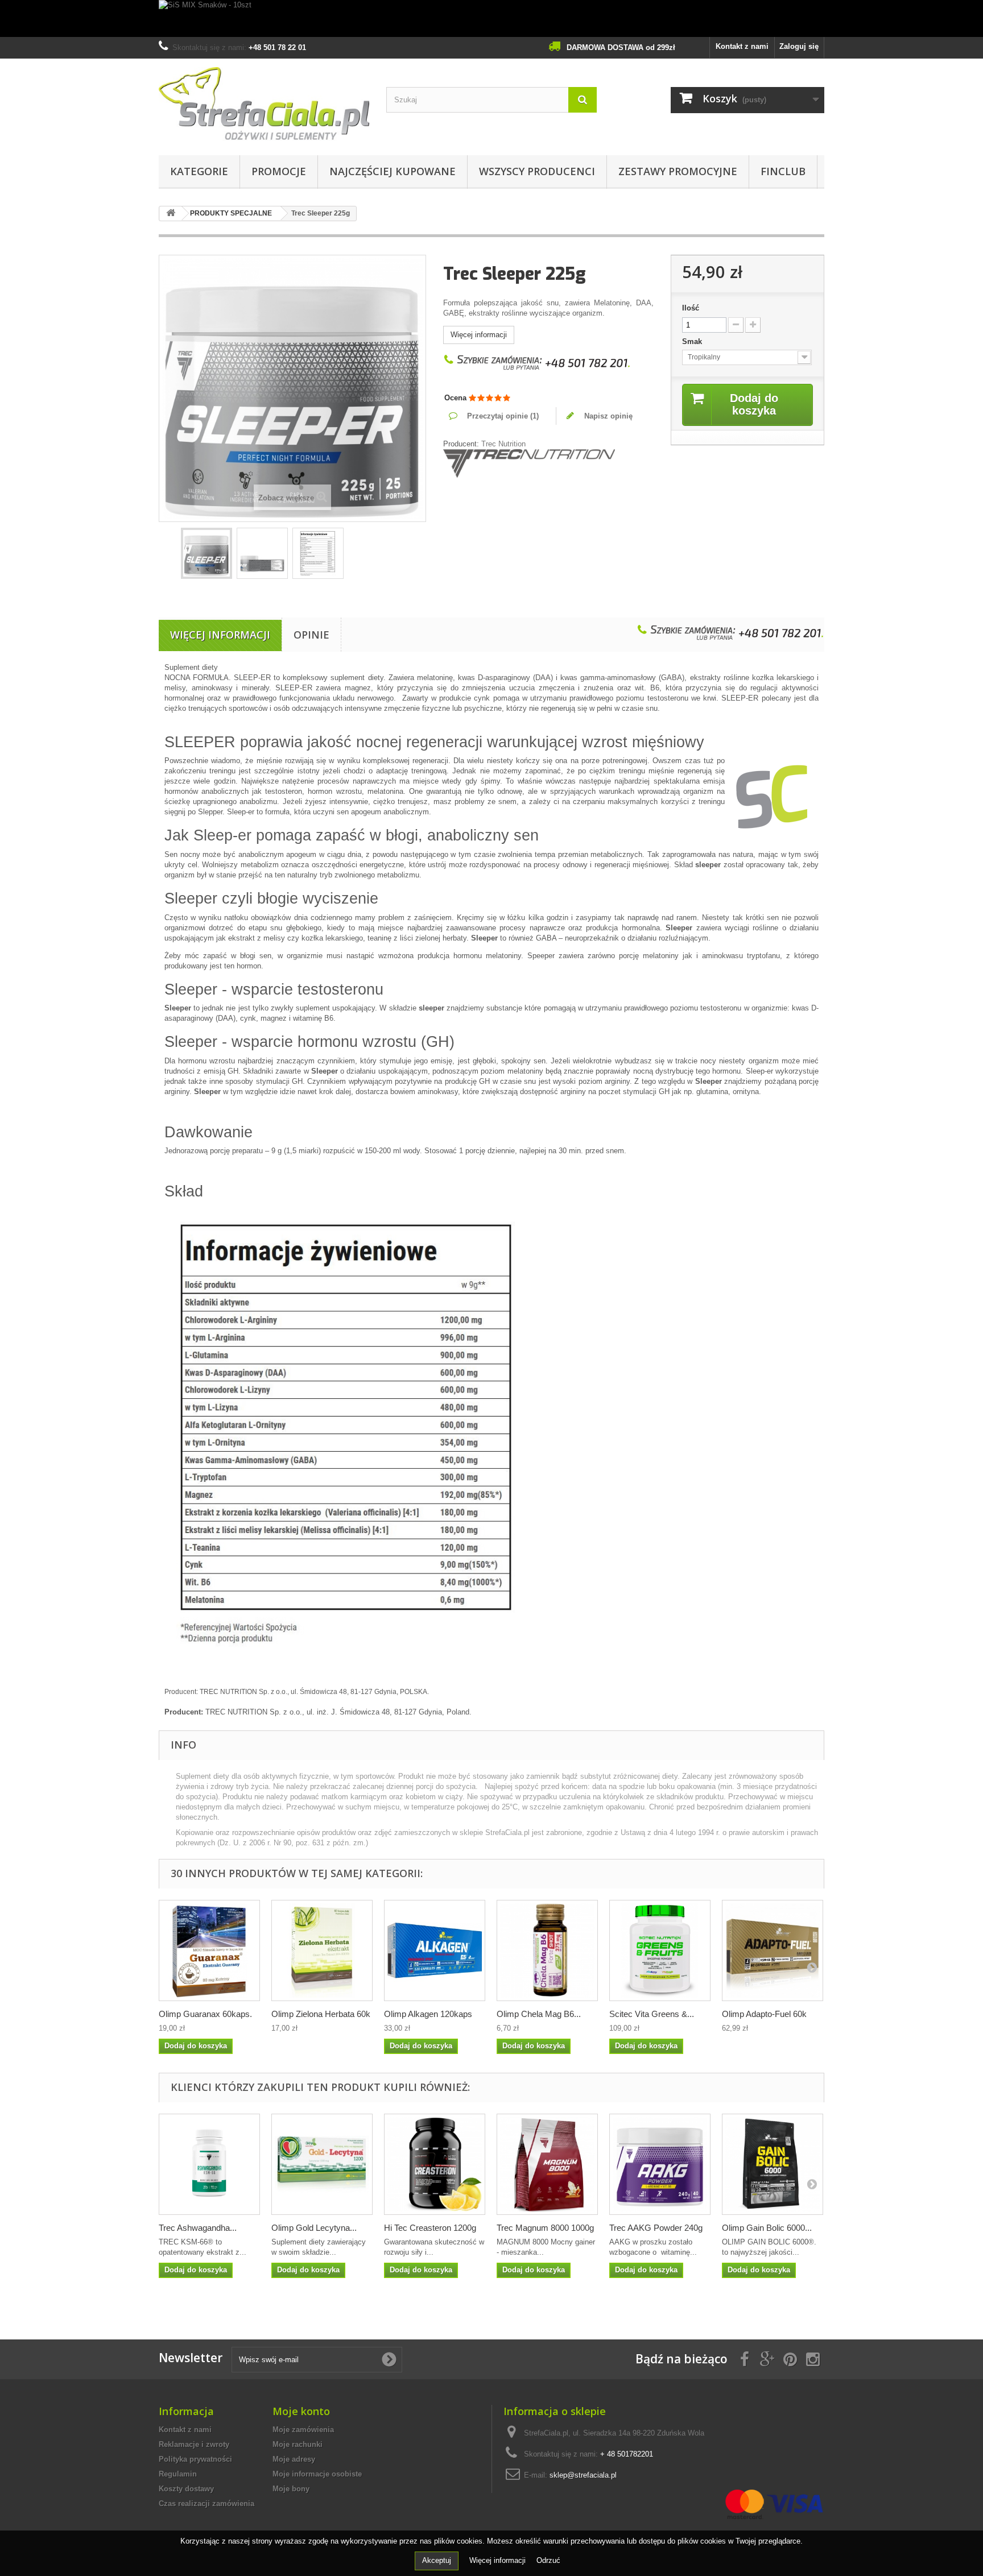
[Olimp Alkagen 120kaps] (435, 1950)
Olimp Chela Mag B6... (539, 2014)
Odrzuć (548, 2560)
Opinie (311, 635)
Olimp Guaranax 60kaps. (205, 2014)
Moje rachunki (298, 2444)
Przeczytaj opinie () (502, 416)
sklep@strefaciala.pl (583, 2475)
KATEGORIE (199, 171)
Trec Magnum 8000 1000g (545, 2228)
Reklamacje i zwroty (194, 2444)
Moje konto (301, 2411)
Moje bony (291, 2489)
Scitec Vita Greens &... (652, 2014)
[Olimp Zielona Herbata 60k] (322, 1950)
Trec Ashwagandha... (198, 2228)
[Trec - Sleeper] (206, 553)
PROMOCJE (279, 171)
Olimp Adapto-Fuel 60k (764, 2014)
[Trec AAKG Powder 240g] (660, 2164)
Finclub (783, 171)
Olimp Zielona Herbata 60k (321, 2014)
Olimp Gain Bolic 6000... (767, 2228)
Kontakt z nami (742, 46)
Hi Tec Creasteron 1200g (430, 2228)
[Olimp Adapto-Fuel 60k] (773, 1950)
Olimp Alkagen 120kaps (428, 2014)
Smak (693, 341)
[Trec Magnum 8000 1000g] (547, 2164)
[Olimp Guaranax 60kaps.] (209, 1950)
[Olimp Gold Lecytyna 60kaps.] (322, 2164)
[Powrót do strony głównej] (171, 214)
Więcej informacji (479, 335)
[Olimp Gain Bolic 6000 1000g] (773, 2164)
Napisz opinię (607, 416)
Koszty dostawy (186, 2489)
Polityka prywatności (195, 2459)
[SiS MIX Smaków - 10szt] (491, 18)
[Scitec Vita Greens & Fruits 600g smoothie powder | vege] (660, 1950)
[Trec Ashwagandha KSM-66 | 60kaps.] (209, 2164)
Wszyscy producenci (537, 171)
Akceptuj (437, 2560)
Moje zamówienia (303, 2430)
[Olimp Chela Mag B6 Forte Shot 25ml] (547, 1950)
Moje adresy (294, 2459)
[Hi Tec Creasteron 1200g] (435, 2164)
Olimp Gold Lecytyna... (314, 2228)
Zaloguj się (799, 46)
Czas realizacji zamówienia (206, 2503)
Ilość (691, 308)
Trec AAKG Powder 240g (656, 2228)
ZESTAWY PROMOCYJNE (678, 171)
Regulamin (178, 2474)
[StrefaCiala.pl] (264, 104)
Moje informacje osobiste (317, 2474)
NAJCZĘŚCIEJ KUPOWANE (393, 171)
